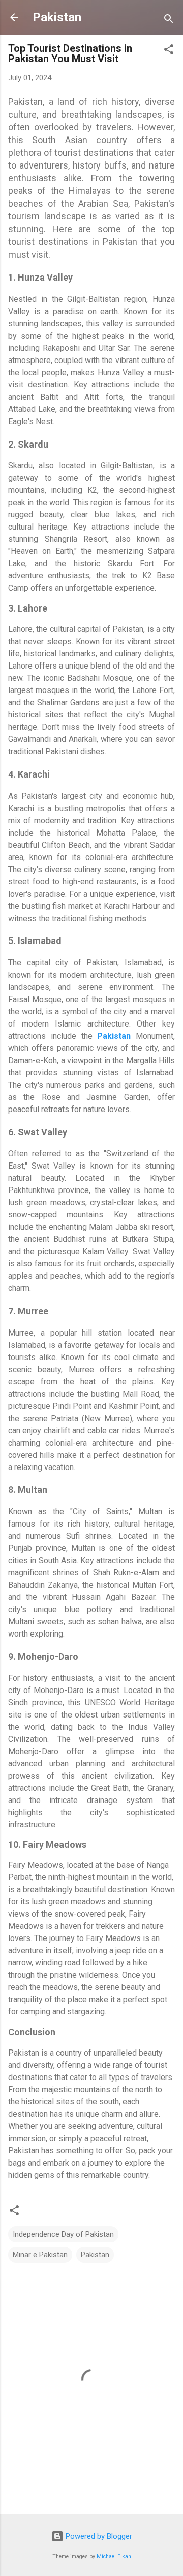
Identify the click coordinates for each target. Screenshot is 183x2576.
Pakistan (57, 17)
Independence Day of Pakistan (63, 2234)
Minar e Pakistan (40, 2255)
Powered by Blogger (98, 2536)
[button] (169, 51)
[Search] (169, 21)
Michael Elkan (114, 2556)
